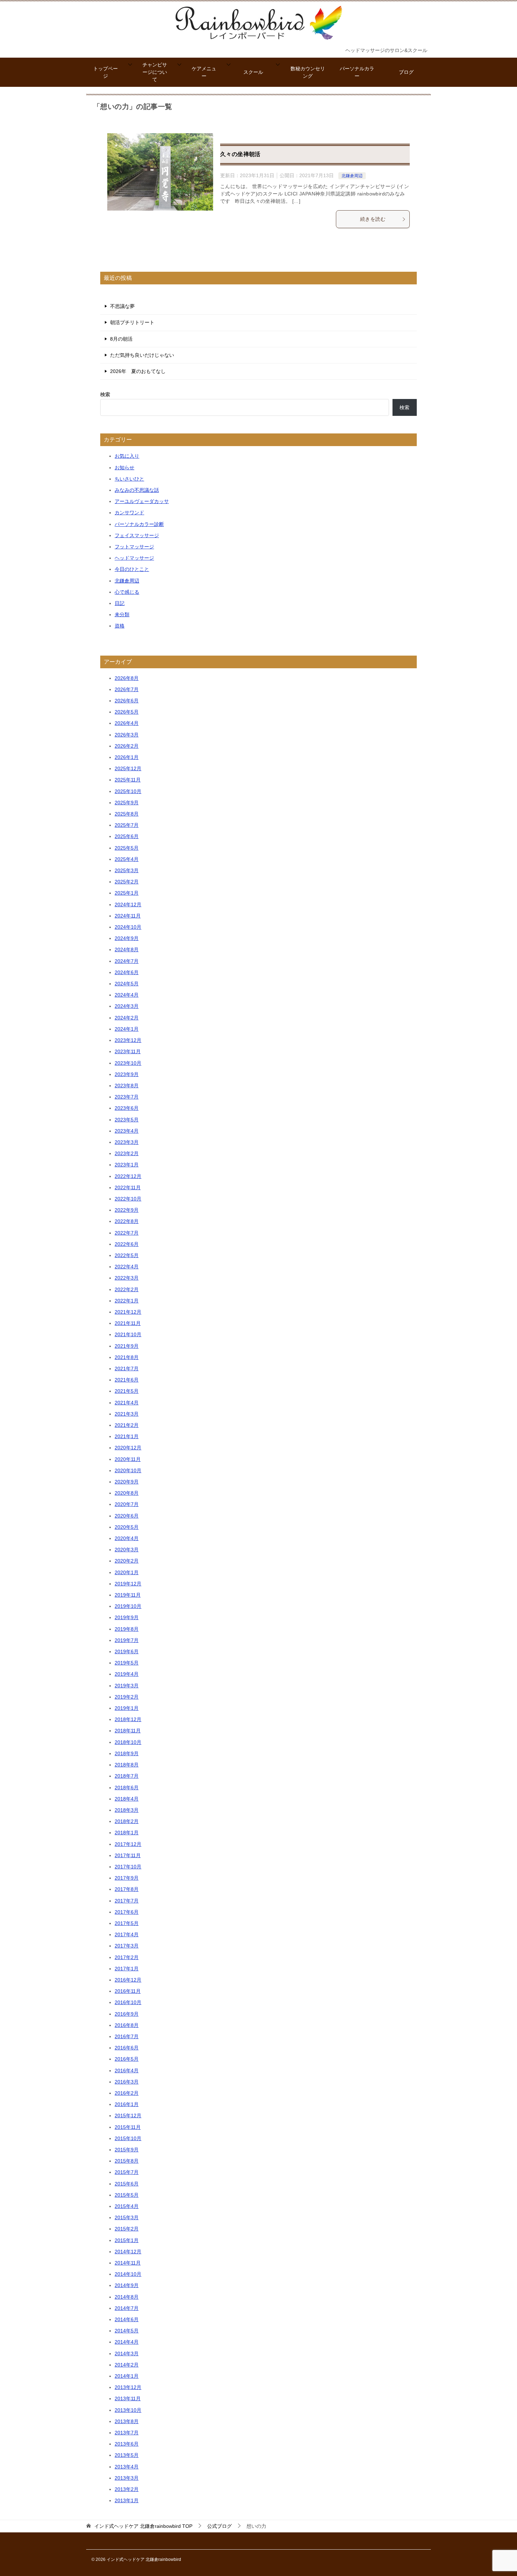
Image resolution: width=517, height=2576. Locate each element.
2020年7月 (127, 1504)
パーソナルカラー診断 (139, 524)
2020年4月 (127, 1538)
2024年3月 (127, 1006)
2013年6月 (127, 2444)
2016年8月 (127, 2025)
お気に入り (127, 456)
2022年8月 (127, 1221)
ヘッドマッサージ (134, 558)
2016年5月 (127, 2059)
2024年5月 (127, 984)
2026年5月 (127, 712)
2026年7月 (127, 689)
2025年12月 (128, 768)
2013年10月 (128, 2410)
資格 (120, 626)
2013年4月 (127, 2467)
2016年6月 (127, 2048)
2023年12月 (128, 1040)
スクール (253, 72)
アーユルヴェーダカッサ (142, 501)
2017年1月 (127, 1969)
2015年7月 (127, 2172)
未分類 (122, 614)
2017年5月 (127, 1923)
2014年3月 (127, 2353)
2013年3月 (127, 2478)
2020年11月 (128, 1459)
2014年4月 (127, 2342)
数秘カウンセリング (308, 72)
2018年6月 (127, 1788)
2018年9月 (127, 1753)
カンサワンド (129, 513)
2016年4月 (127, 2071)
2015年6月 (127, 2184)
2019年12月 (128, 1584)
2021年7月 (127, 1368)
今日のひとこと (132, 569)
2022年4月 (127, 1267)
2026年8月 (127, 678)
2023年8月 (127, 1086)
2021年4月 (127, 1403)
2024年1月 (127, 1029)
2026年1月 (127, 757)
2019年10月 (128, 1606)
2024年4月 (127, 995)
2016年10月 (128, 2002)
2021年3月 (127, 1414)
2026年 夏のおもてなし (138, 371)
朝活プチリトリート (132, 322)
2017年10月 (128, 1867)
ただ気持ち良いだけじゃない (142, 355)
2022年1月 (127, 1301)
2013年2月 (127, 2489)
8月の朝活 (121, 339)
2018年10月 (128, 1742)
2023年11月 (128, 1051)
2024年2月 (127, 1018)
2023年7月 (127, 1097)
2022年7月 (127, 1233)
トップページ (106, 72)
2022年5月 (127, 1255)
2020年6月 (127, 1516)
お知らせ (125, 468)
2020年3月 (127, 1550)
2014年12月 (128, 2252)
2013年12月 (128, 2387)
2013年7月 (127, 2433)
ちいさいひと (129, 479)
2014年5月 (127, 2331)
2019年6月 (127, 1651)
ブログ (406, 72)
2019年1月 (127, 1708)
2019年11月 (128, 1595)
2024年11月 (128, 916)
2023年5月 (127, 1120)
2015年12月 (128, 2115)
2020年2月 (127, 1561)
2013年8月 (127, 2421)
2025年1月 (127, 893)
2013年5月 (127, 2455)
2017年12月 (128, 1844)
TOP (143, 2526)
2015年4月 (127, 2206)
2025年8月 (127, 814)
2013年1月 (127, 2500)
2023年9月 (127, 1074)
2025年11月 (128, 780)
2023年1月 (127, 1165)
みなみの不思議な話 (137, 490)
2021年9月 (127, 1346)
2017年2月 (127, 1957)
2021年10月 (128, 1334)
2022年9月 (127, 1210)
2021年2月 (127, 1425)
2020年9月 (127, 1482)
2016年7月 (127, 2036)
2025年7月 (127, 825)
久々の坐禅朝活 (240, 154)
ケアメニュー (204, 72)
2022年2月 (127, 1289)
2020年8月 (127, 1493)
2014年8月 (127, 2297)
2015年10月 (128, 2138)
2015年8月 (127, 2161)
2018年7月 (127, 1776)
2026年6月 (127, 701)
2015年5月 (127, 2195)
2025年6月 (127, 836)
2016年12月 (128, 1980)
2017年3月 (127, 1946)
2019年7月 (127, 1640)
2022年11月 (128, 1187)
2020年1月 (127, 1572)
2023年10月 (128, 1063)
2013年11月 (128, 2398)
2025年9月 (127, 803)
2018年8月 (127, 1765)
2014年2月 (127, 2365)
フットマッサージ (134, 547)
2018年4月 (127, 1799)
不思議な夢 (122, 306)
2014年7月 (127, 2308)
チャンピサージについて (155, 72)
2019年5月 (127, 1663)
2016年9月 (127, 2014)
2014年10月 (128, 2274)
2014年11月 (128, 2263)
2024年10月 (128, 927)
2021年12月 (128, 1312)
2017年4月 (127, 1934)
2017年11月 (128, 1855)
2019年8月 (127, 1629)
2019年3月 (127, 1686)
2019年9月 (127, 1617)
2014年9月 (127, 2285)
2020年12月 (128, 1448)
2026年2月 (127, 746)
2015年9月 (127, 2150)
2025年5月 (127, 848)
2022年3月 (127, 1278)
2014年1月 (127, 2376)
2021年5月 (127, 1391)
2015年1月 (127, 2240)
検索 (105, 394)
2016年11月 (128, 1991)
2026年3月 (127, 735)
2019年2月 (127, 1697)
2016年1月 (127, 2104)
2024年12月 (128, 904)
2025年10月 (128, 791)
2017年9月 (127, 1878)
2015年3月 (127, 2217)
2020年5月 (127, 1527)
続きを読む (373, 219)
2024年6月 (127, 972)
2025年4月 (127, 859)
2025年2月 (127, 882)
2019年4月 (127, 1674)
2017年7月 (127, 1901)
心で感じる (127, 592)
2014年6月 (127, 2319)
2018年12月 (128, 1719)
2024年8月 (127, 949)
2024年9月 (127, 938)
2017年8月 (127, 1889)
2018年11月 (128, 1731)
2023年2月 (127, 1153)
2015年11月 (128, 2127)
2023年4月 (127, 1131)
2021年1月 (127, 1436)
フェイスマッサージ (137, 535)
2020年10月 (128, 1470)
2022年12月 (128, 1176)
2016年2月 (127, 2093)
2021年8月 (127, 1357)
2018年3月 (127, 1810)
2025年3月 (127, 870)
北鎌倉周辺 (352, 176)
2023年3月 (127, 1142)
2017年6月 (127, 1912)
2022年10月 (128, 1199)
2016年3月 (127, 2082)
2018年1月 (127, 1833)
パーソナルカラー (357, 72)
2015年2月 (127, 2229)
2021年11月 (128, 1323)
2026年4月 (127, 723)
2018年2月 (127, 1821)
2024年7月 (127, 961)
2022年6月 (127, 1244)
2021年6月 (127, 1380)
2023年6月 (127, 1108)
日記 (120, 603)
